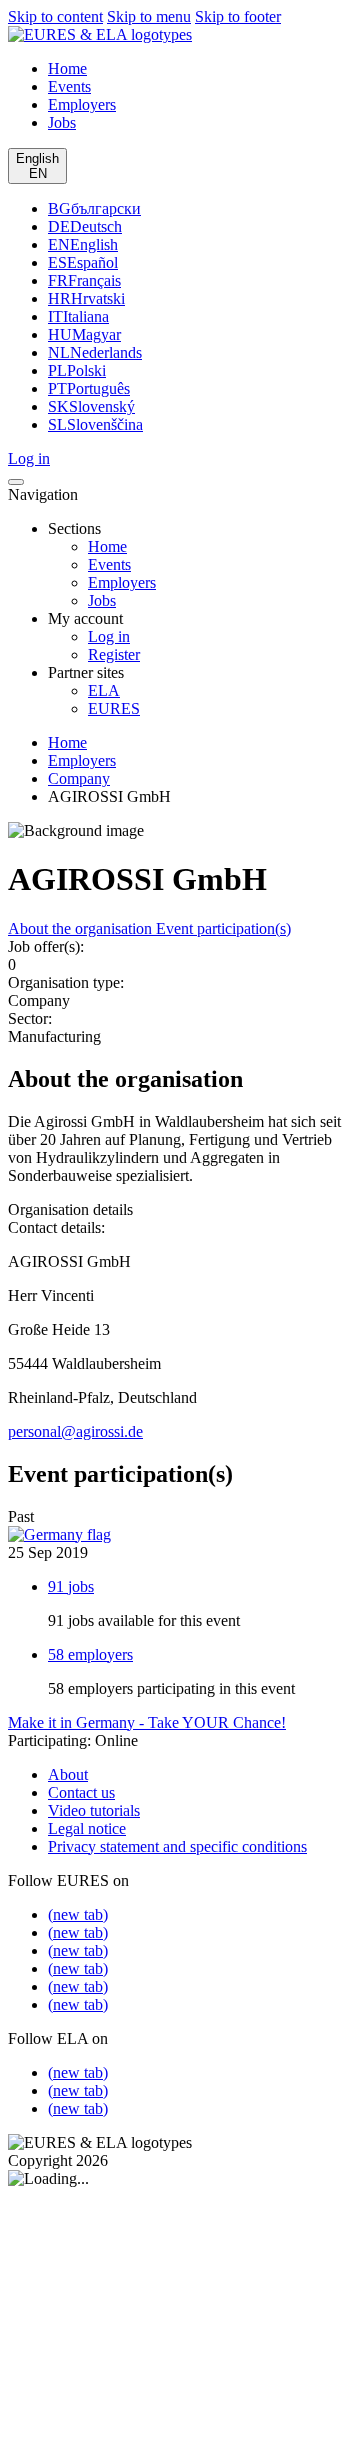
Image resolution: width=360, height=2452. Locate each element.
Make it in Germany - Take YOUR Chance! (147, 1722)
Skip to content (55, 16)
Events (109, 564)
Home (107, 546)
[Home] (100, 34)
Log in (109, 636)
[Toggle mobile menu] (16, 482)
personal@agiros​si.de (75, 1431)
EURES (114, 708)
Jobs (102, 600)
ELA (104, 690)
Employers (122, 582)
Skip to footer (238, 16)
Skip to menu (149, 16)
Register (114, 654)
